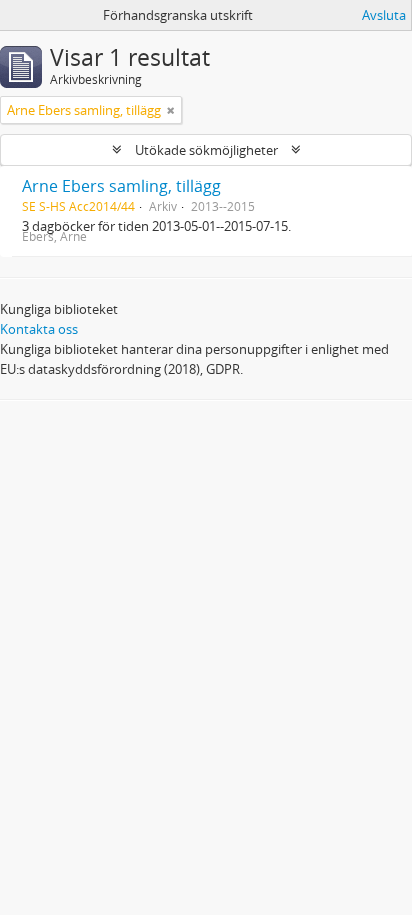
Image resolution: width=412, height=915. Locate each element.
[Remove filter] (171, 110)
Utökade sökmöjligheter (206, 150)
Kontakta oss (39, 329)
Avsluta (384, 15)
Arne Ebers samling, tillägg (121, 186)
